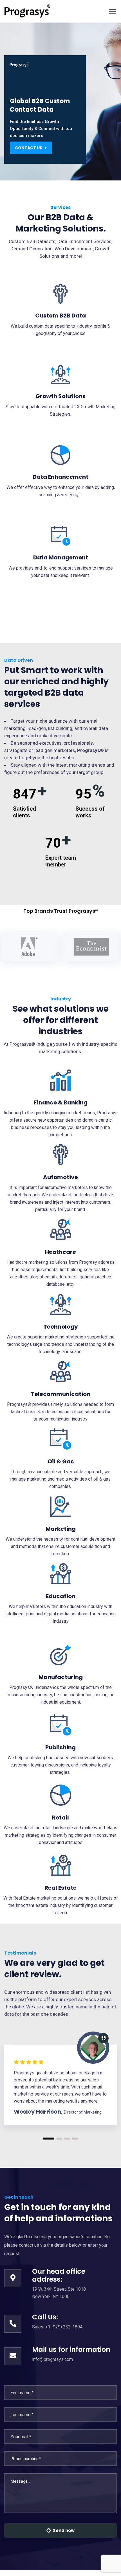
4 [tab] (75, 2139)
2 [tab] (59, 2139)
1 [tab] (49, 2139)
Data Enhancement (60, 477)
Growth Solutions (60, 396)
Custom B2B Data (60, 316)
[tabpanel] (60, 2085)
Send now (64, 2530)
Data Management (61, 557)
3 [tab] (67, 2139)
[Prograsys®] (27, 11)
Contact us (29, 148)
